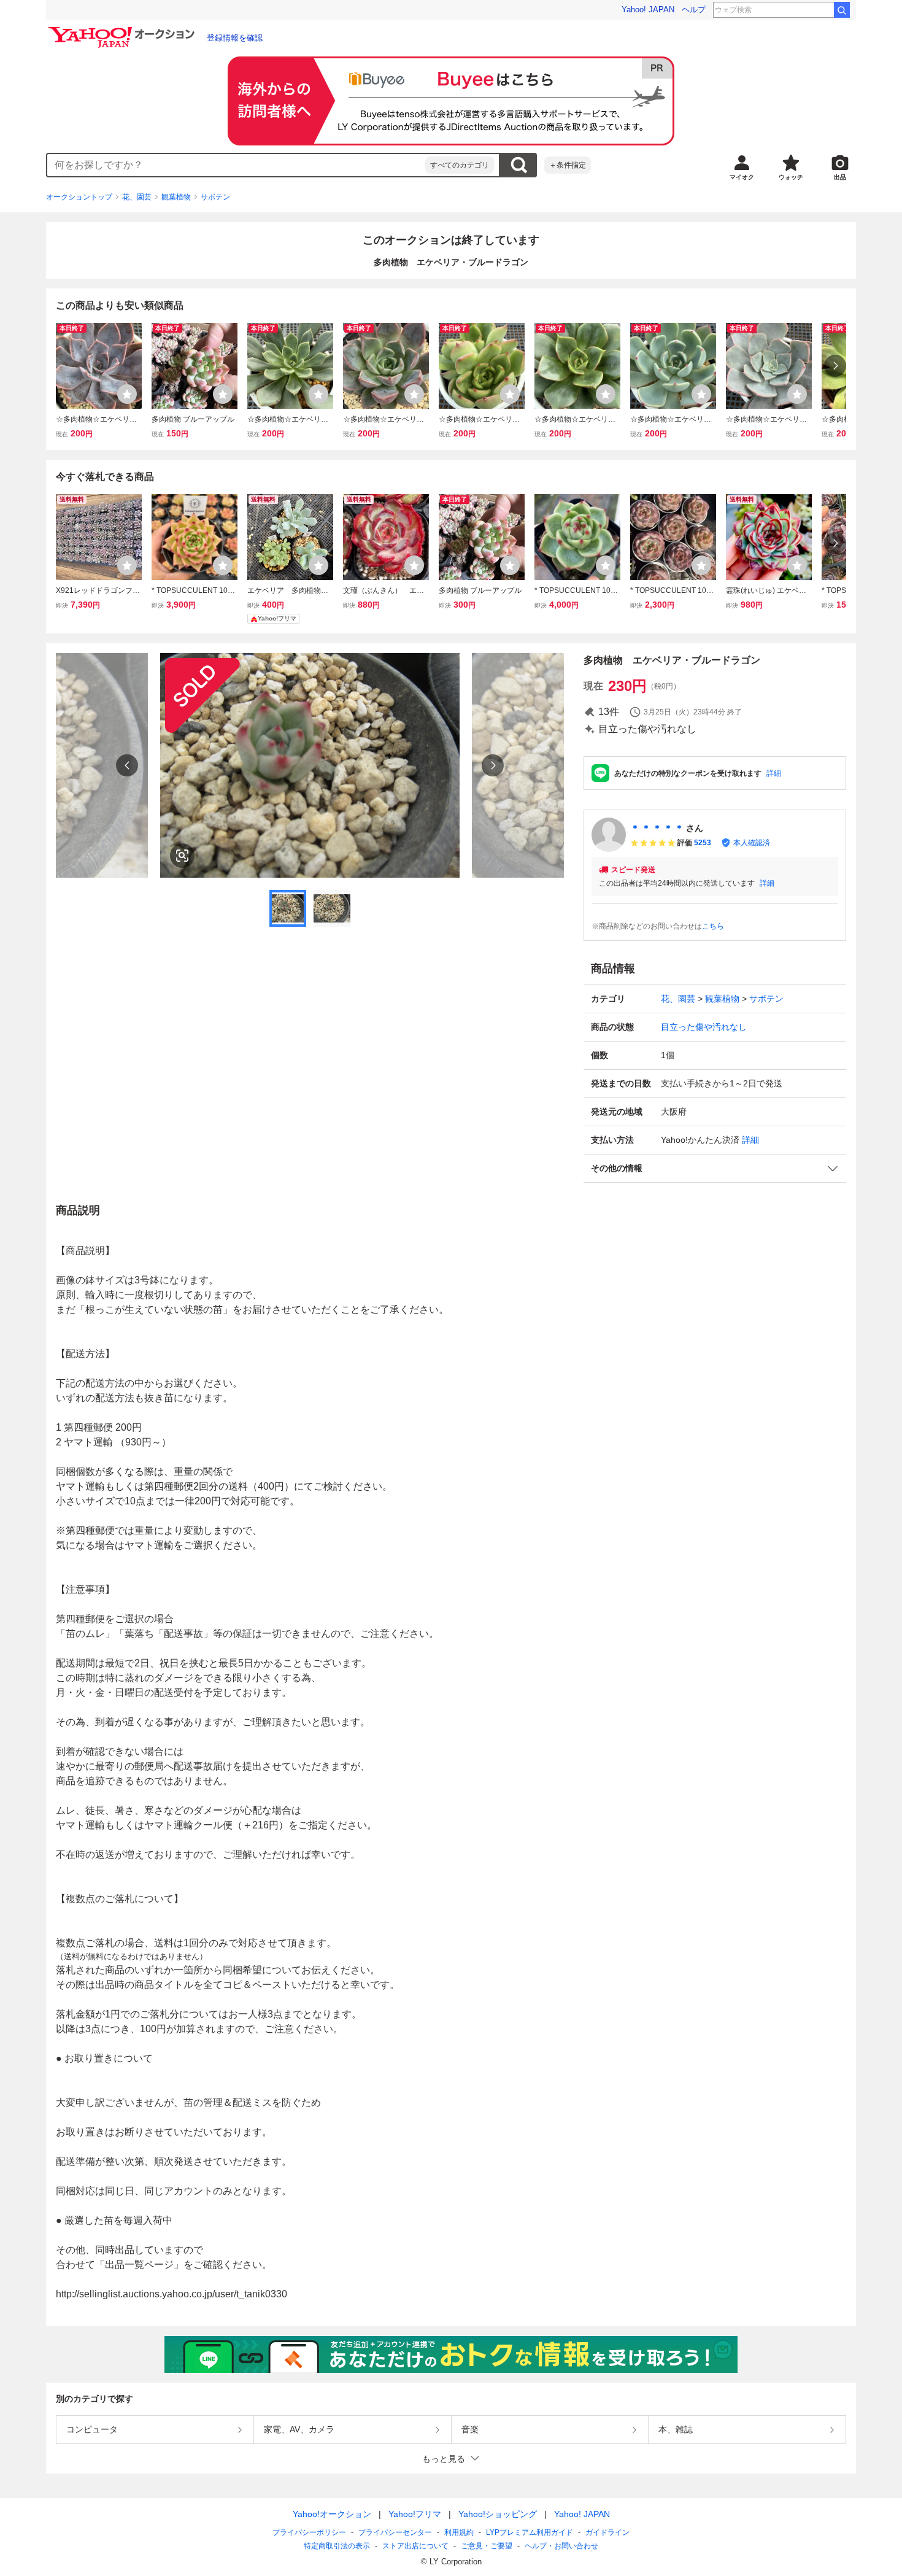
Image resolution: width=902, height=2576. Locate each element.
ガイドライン (607, 2532)
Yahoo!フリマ (415, 2514)
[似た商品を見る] (182, 856)
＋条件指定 (568, 165)
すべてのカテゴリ (460, 165)
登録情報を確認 (235, 38)
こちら (713, 926)
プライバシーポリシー (309, 2532)
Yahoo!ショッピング (498, 2514)
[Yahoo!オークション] (123, 30)
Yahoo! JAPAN (648, 10)
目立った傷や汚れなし (704, 1027)
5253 (703, 843)
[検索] (842, 10)
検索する (518, 165)
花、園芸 (137, 197)
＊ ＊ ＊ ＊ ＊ (657, 828)
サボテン (215, 197)
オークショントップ (79, 197)
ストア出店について (415, 2546)
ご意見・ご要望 (487, 2546)
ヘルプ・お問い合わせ (561, 2546)
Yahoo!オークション (332, 2514)
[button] (715, 1168)
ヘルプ (694, 10)
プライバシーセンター (395, 2532)
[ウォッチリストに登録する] (127, 394)
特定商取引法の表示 (337, 2546)
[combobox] (236, 165)
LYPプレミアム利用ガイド (530, 2532)
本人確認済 (752, 843)
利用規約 (459, 2532)
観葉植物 (176, 197)
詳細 (774, 773)
